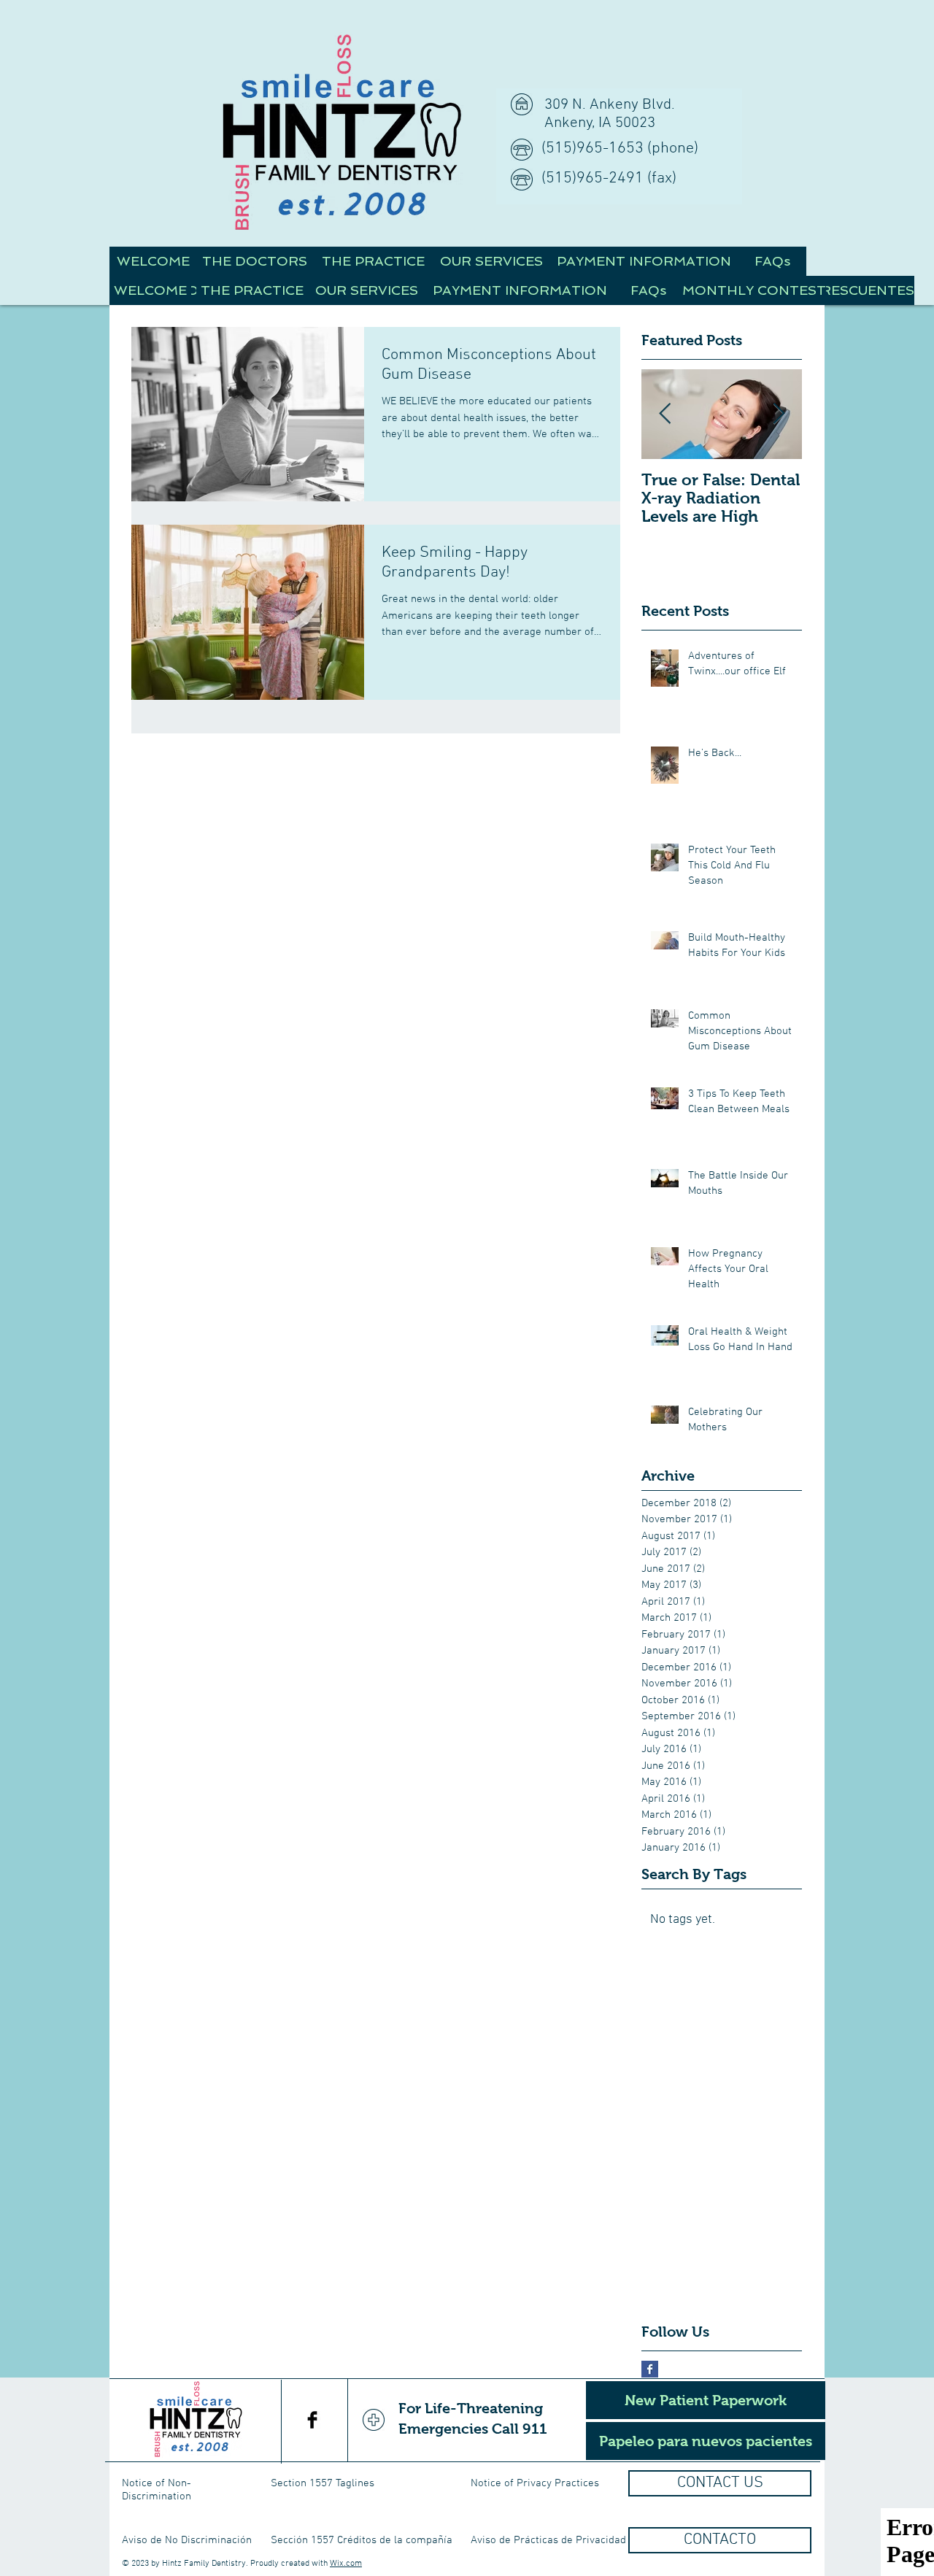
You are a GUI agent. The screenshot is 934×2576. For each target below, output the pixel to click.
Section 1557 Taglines (323, 2483)
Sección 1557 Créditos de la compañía (362, 2540)
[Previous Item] (665, 414)
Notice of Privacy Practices (535, 2483)
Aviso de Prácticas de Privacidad (548, 2540)
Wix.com (346, 2564)
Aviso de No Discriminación (187, 2540)
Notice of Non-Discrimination (157, 2490)
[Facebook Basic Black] (312, 2420)
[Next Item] (779, 414)
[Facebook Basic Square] (650, 2369)
